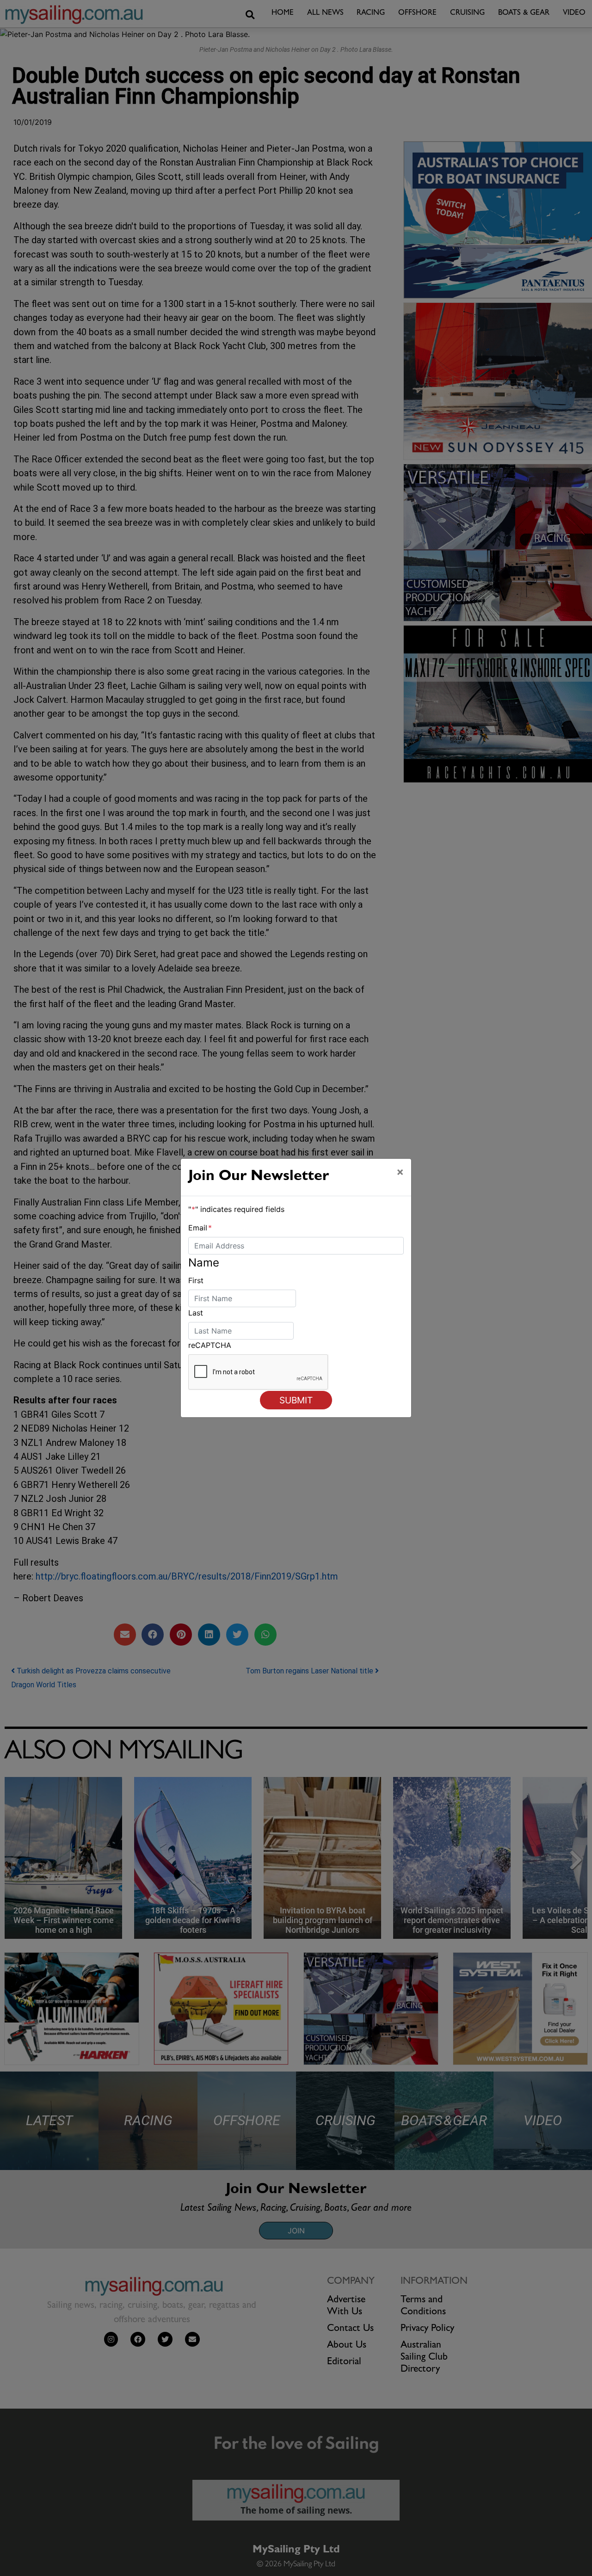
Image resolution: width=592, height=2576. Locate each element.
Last (196, 1313)
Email (200, 1228)
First (196, 1280)
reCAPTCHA (210, 1345)
